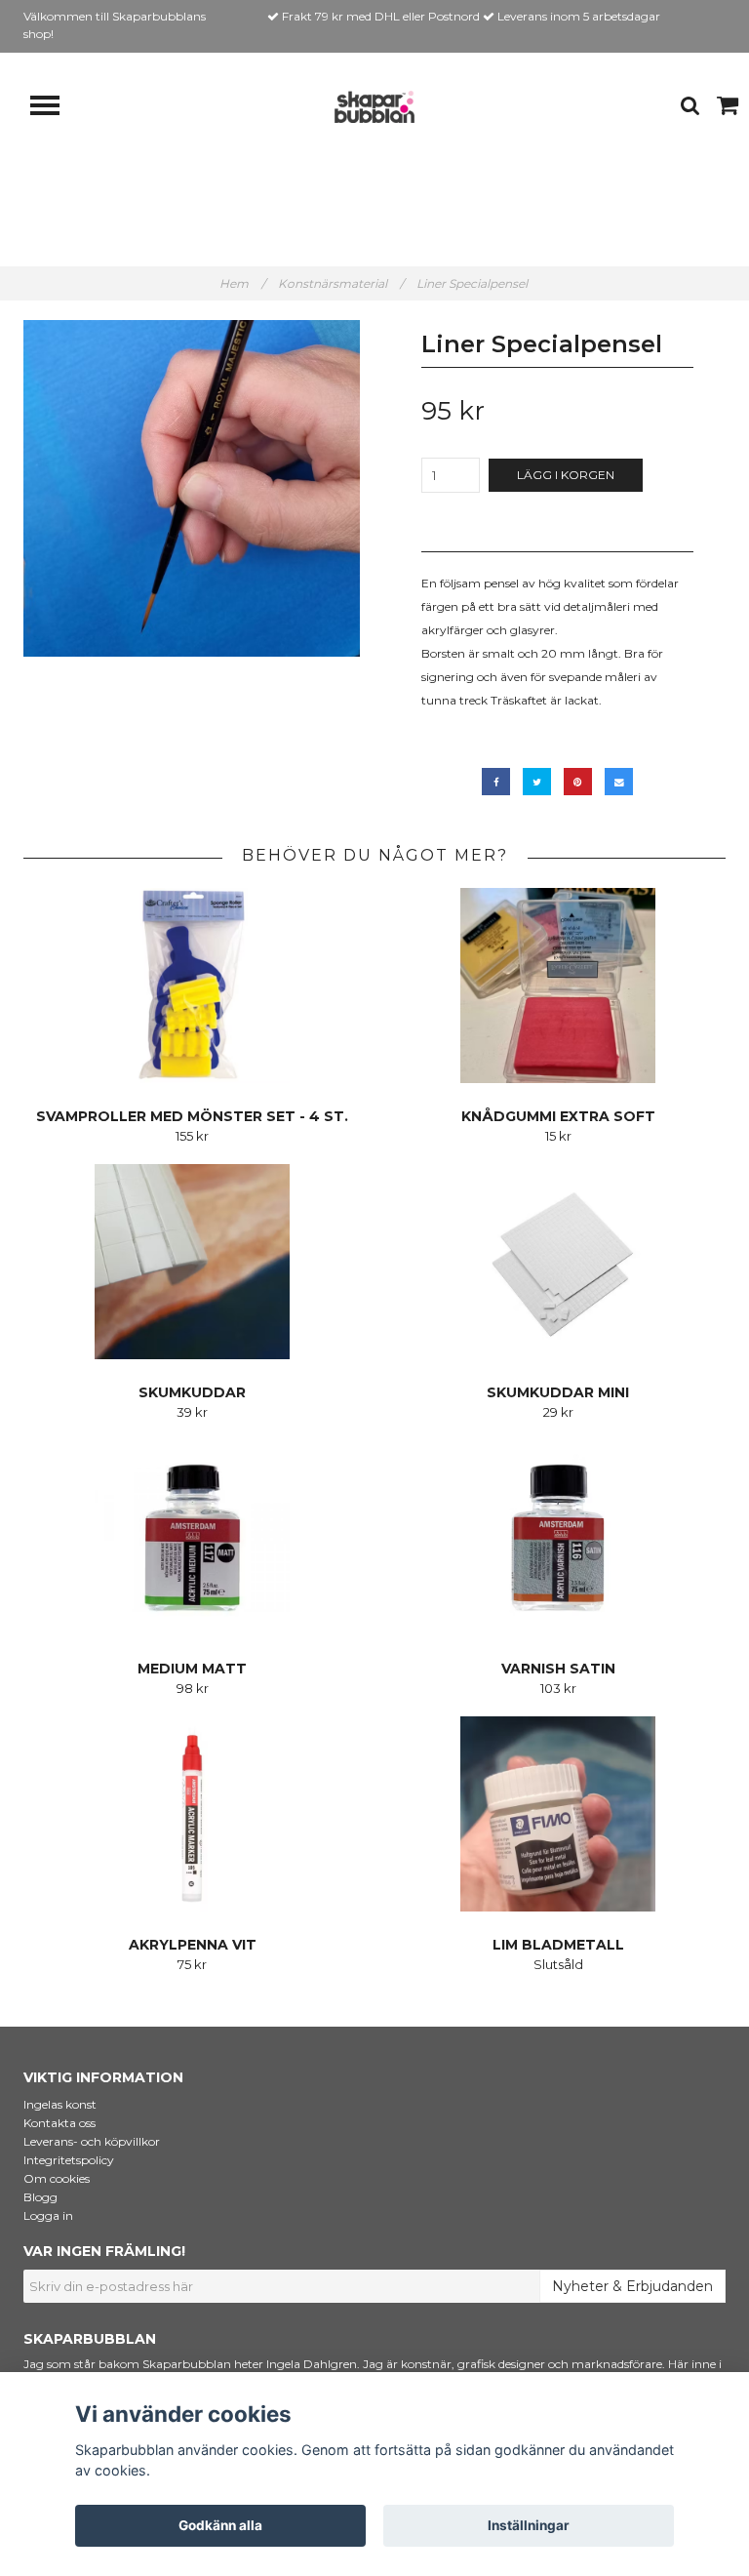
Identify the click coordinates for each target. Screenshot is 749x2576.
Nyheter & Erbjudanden (632, 2286)
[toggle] (55, 108)
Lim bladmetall (558, 1945)
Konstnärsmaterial (341, 283)
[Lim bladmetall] (558, 1814)
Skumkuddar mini (558, 1392)
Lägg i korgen (566, 475)
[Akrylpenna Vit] (192, 1814)
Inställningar (529, 2525)
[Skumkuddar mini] (558, 1262)
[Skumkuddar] (192, 1262)
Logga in (48, 2215)
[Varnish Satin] (558, 1538)
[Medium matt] (192, 1538)
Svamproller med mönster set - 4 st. (192, 1116)
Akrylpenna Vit (193, 1945)
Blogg (40, 2197)
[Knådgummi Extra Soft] (558, 986)
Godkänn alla (220, 2525)
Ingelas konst (60, 2104)
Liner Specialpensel (473, 283)
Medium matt (192, 1669)
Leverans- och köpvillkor (92, 2141)
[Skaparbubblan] (374, 106)
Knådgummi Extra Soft (558, 1116)
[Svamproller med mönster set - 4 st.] (192, 986)
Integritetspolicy (69, 2160)
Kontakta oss (59, 2123)
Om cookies (57, 2178)
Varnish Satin (558, 1669)
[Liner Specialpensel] (192, 488)
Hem (242, 283)
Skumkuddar (192, 1392)
